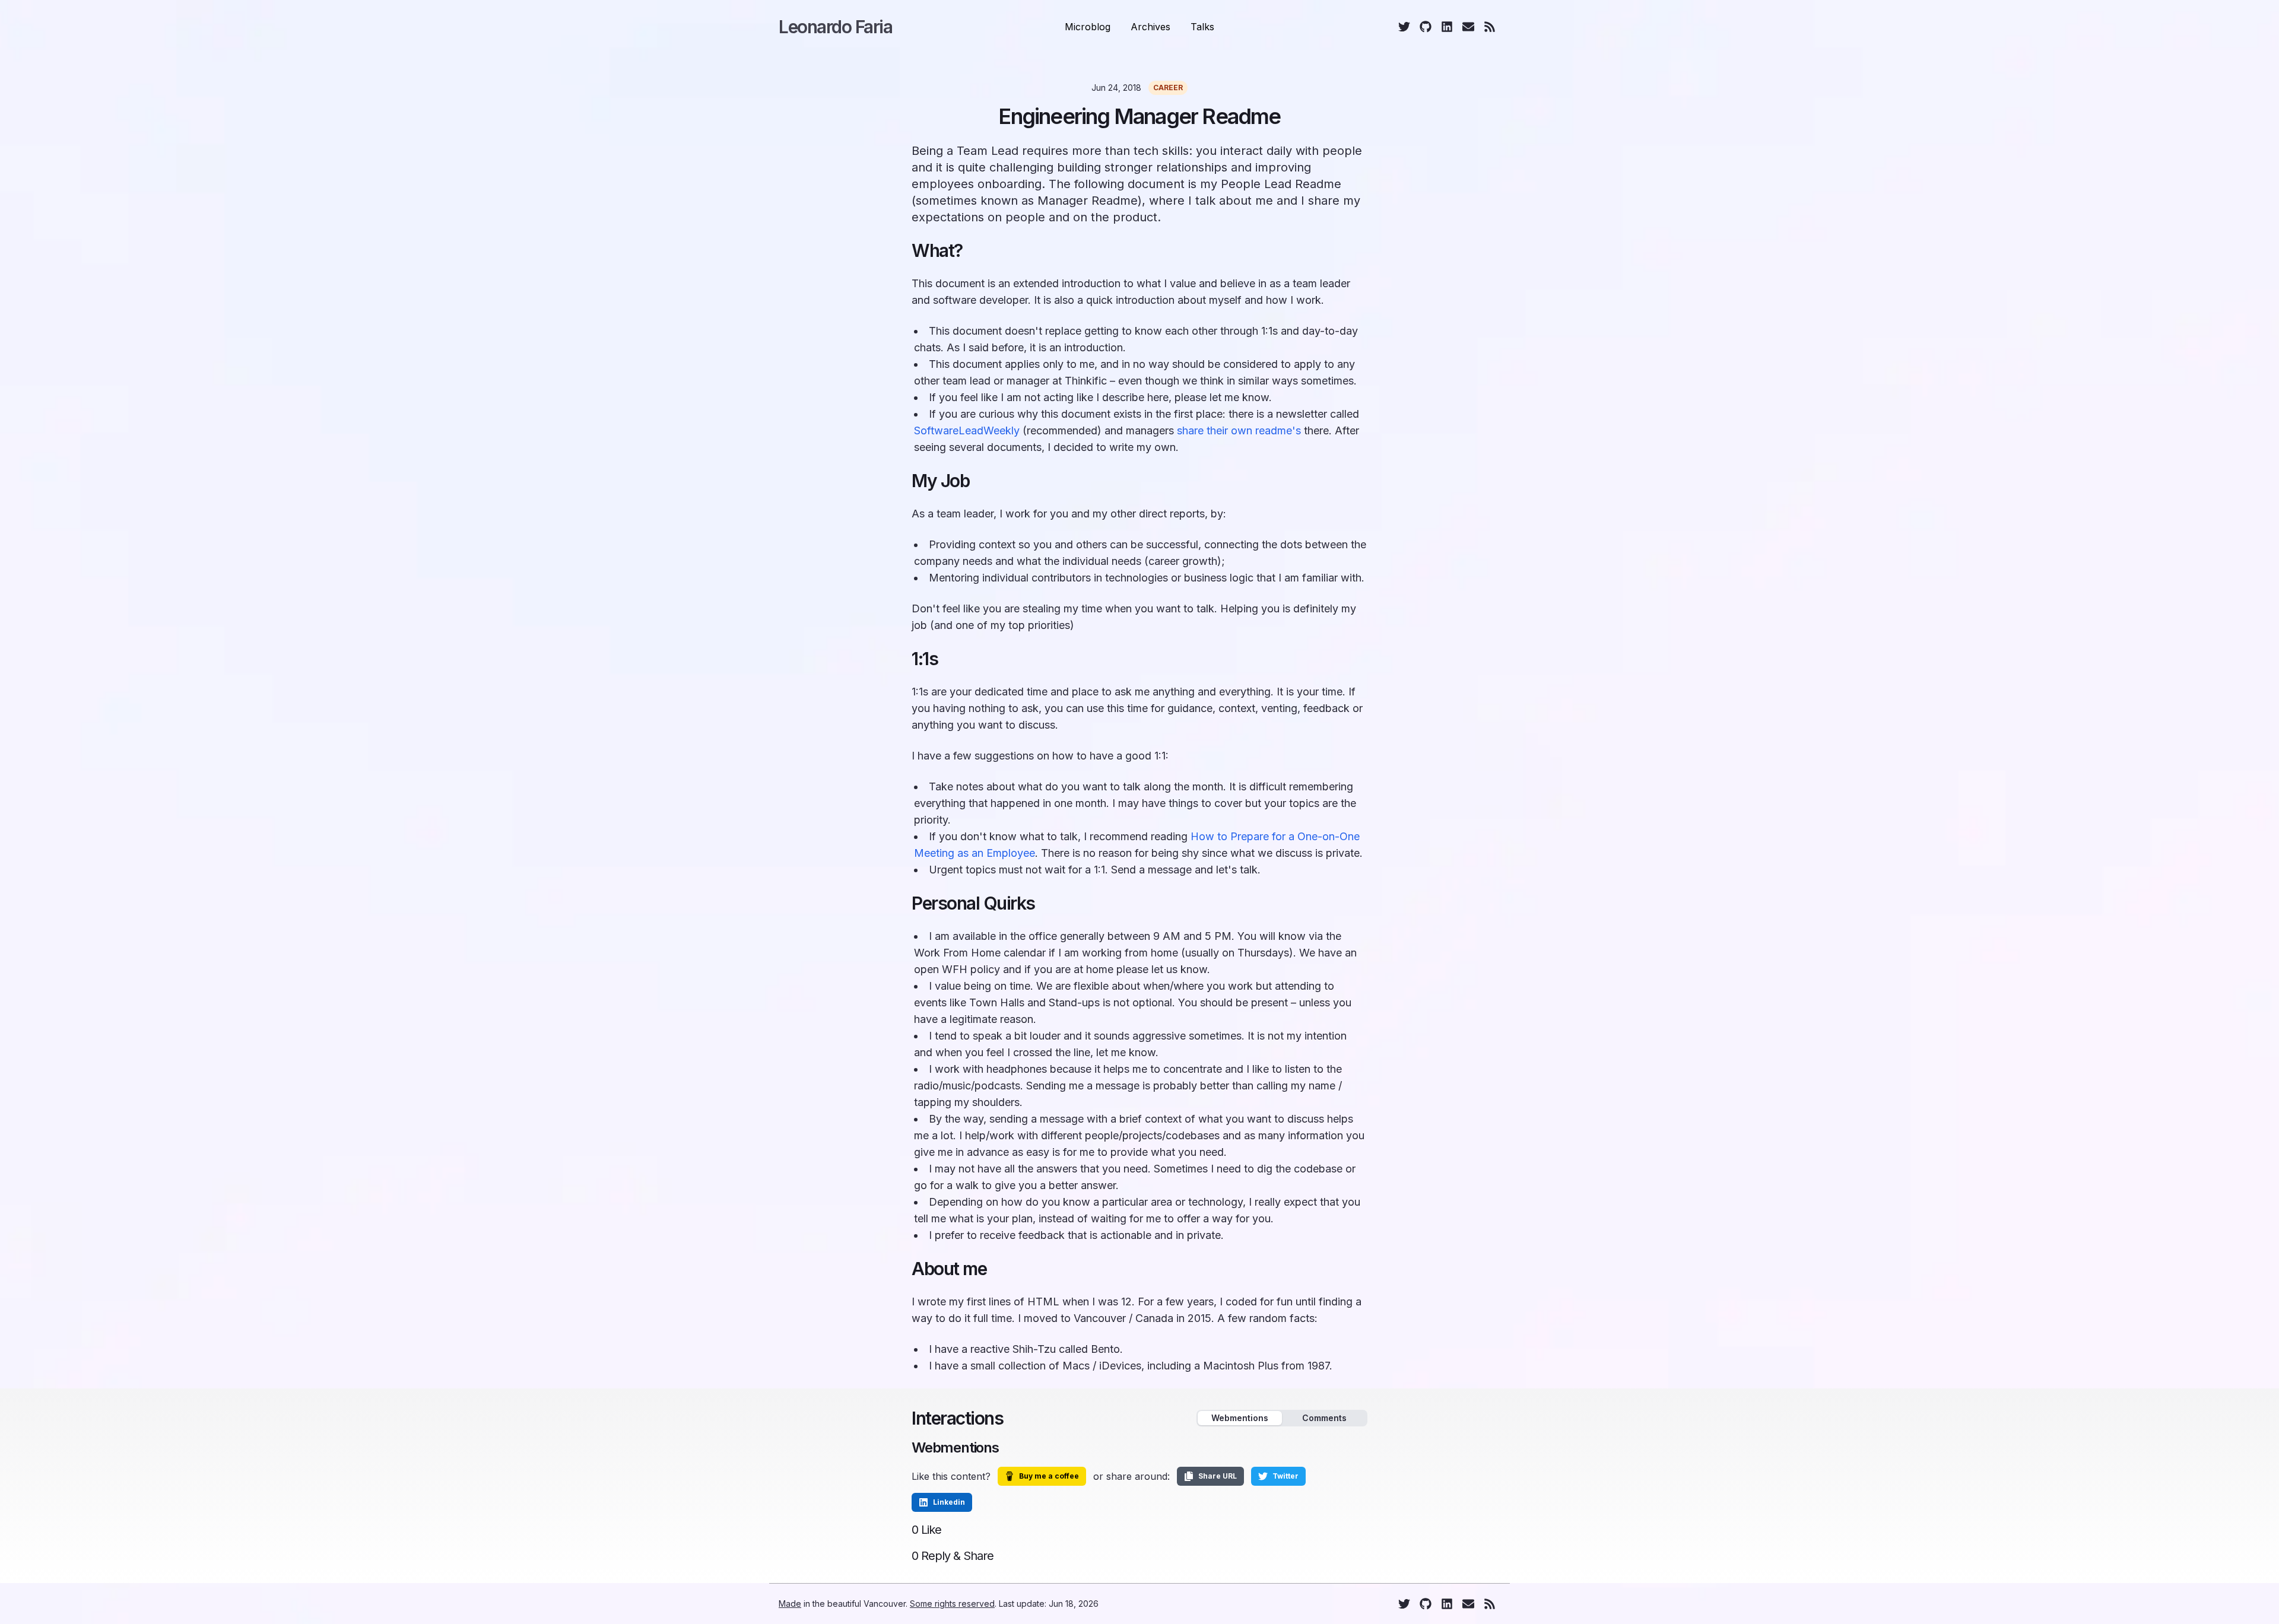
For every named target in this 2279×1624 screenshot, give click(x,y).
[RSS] (1490, 27)
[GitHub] (1426, 27)
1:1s (925, 659)
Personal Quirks (973, 903)
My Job (940, 481)
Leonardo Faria (835, 27)
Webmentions (1240, 1418)
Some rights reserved (952, 1604)
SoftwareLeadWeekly (967, 430)
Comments (1324, 1418)
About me (949, 1269)
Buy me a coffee (1049, 1476)
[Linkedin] (1447, 27)
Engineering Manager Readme (1139, 116)
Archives (1150, 27)
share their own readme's (1239, 430)
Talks (1202, 27)
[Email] (1468, 27)
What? (937, 250)
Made (790, 1604)
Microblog (1088, 27)
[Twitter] (1404, 27)
